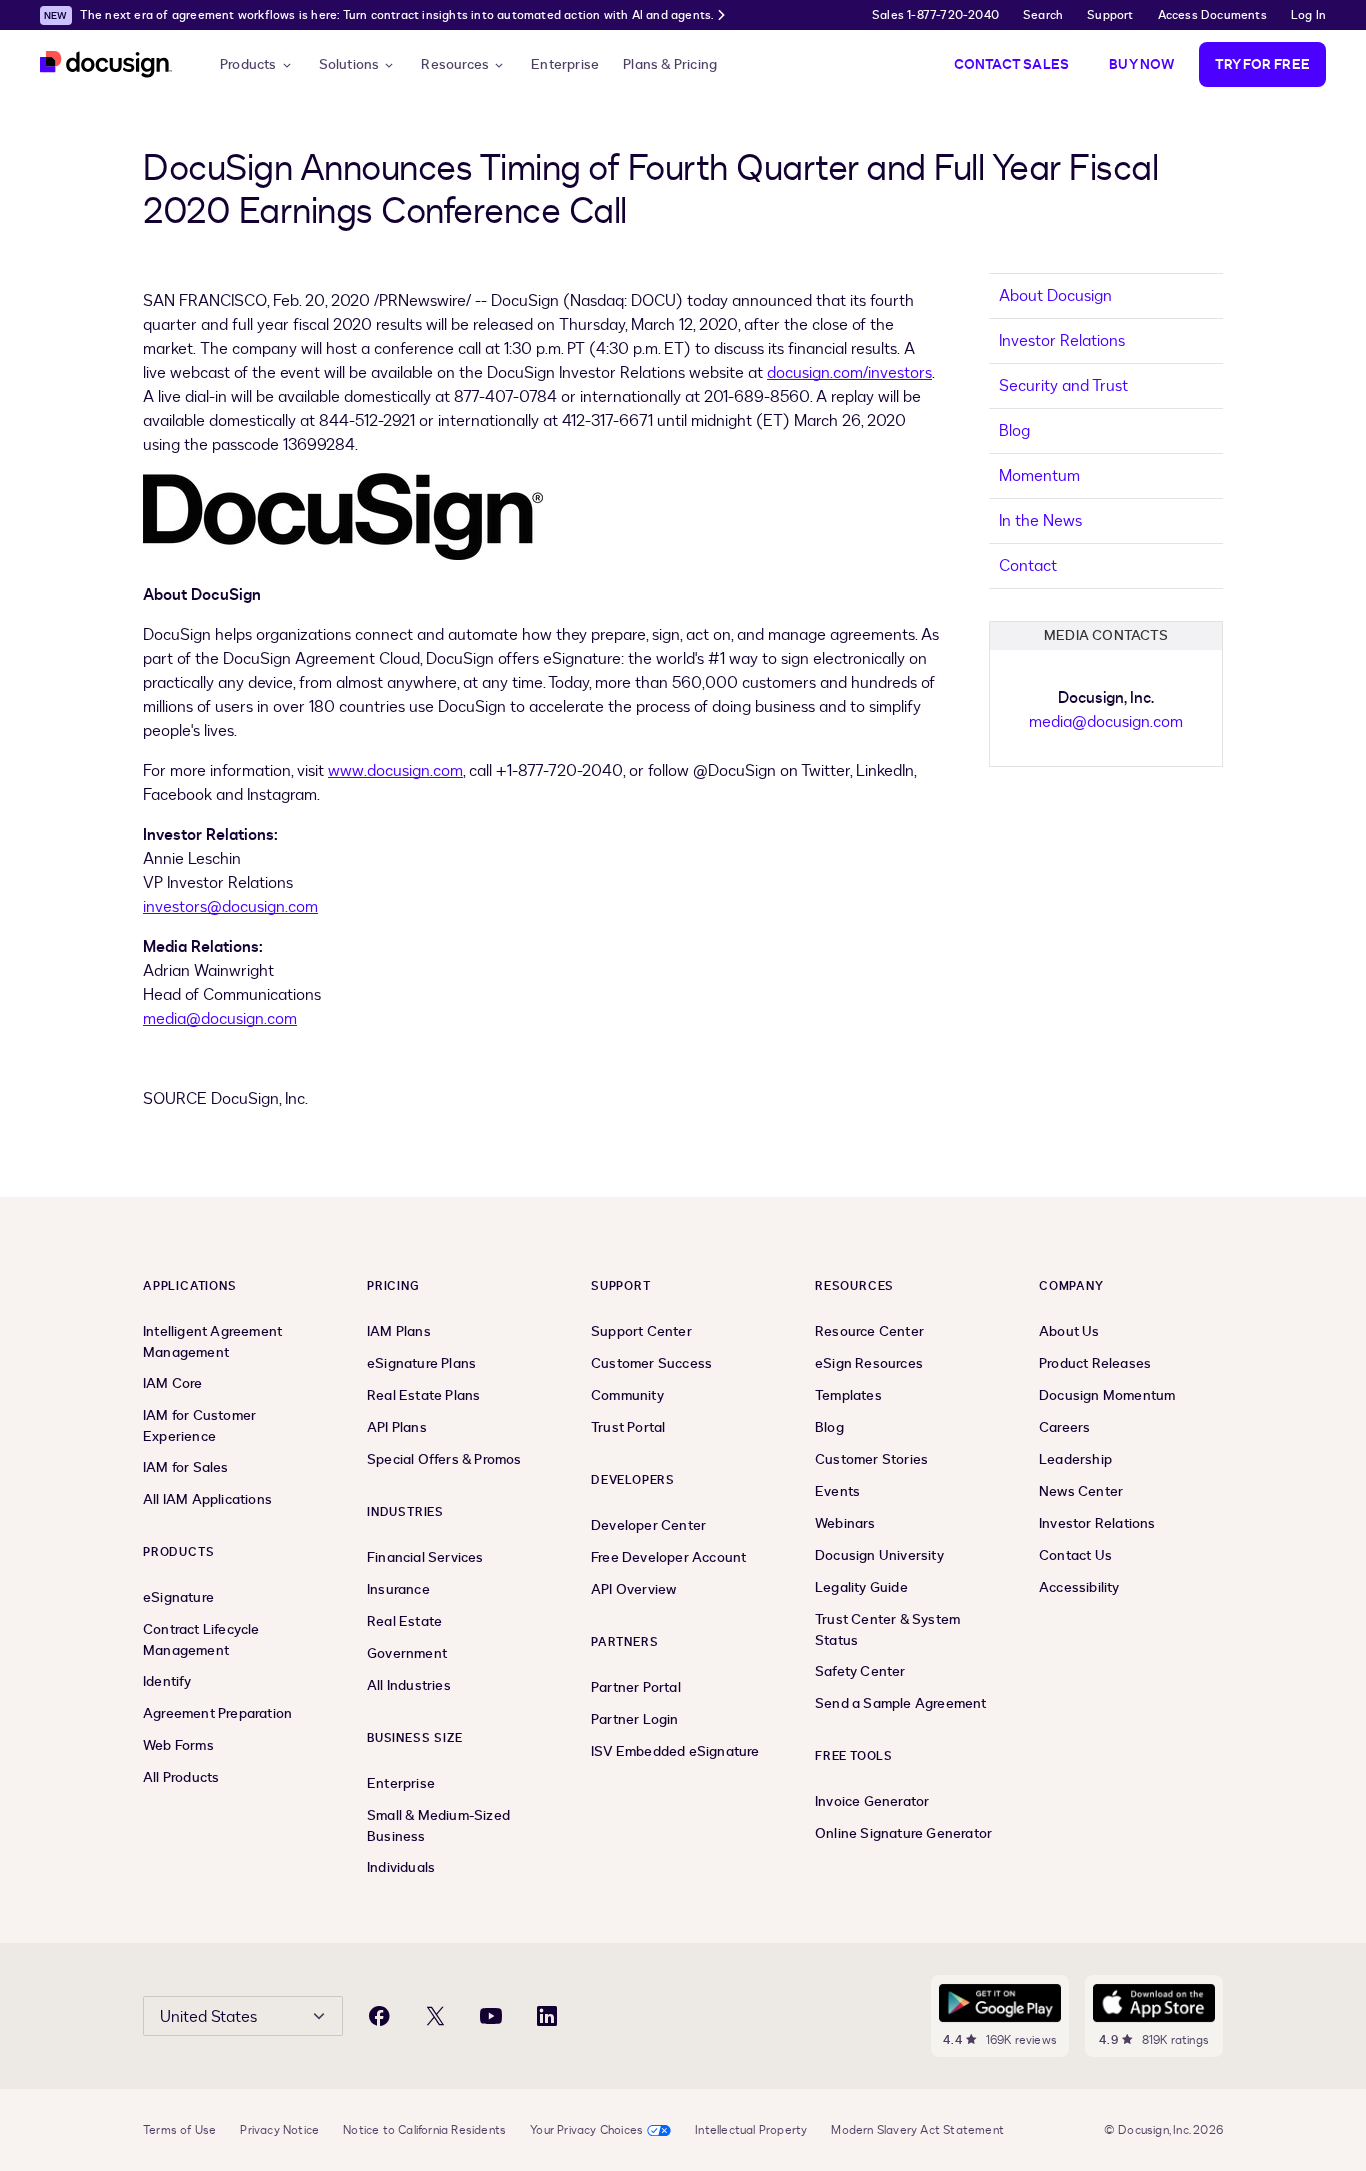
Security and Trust (1063, 386)
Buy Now (1141, 64)
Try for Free (1262, 64)
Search (1043, 15)
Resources (455, 64)
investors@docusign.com (230, 907)
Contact (1028, 566)
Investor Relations (1062, 341)
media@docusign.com (220, 1019)
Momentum (1039, 476)
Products (248, 64)
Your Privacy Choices (586, 2130)
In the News (1040, 521)
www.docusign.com (395, 771)
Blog (1014, 431)
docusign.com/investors (849, 373)
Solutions (349, 64)
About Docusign (1055, 296)
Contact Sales (1012, 64)
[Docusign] (106, 64)
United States (208, 2017)
